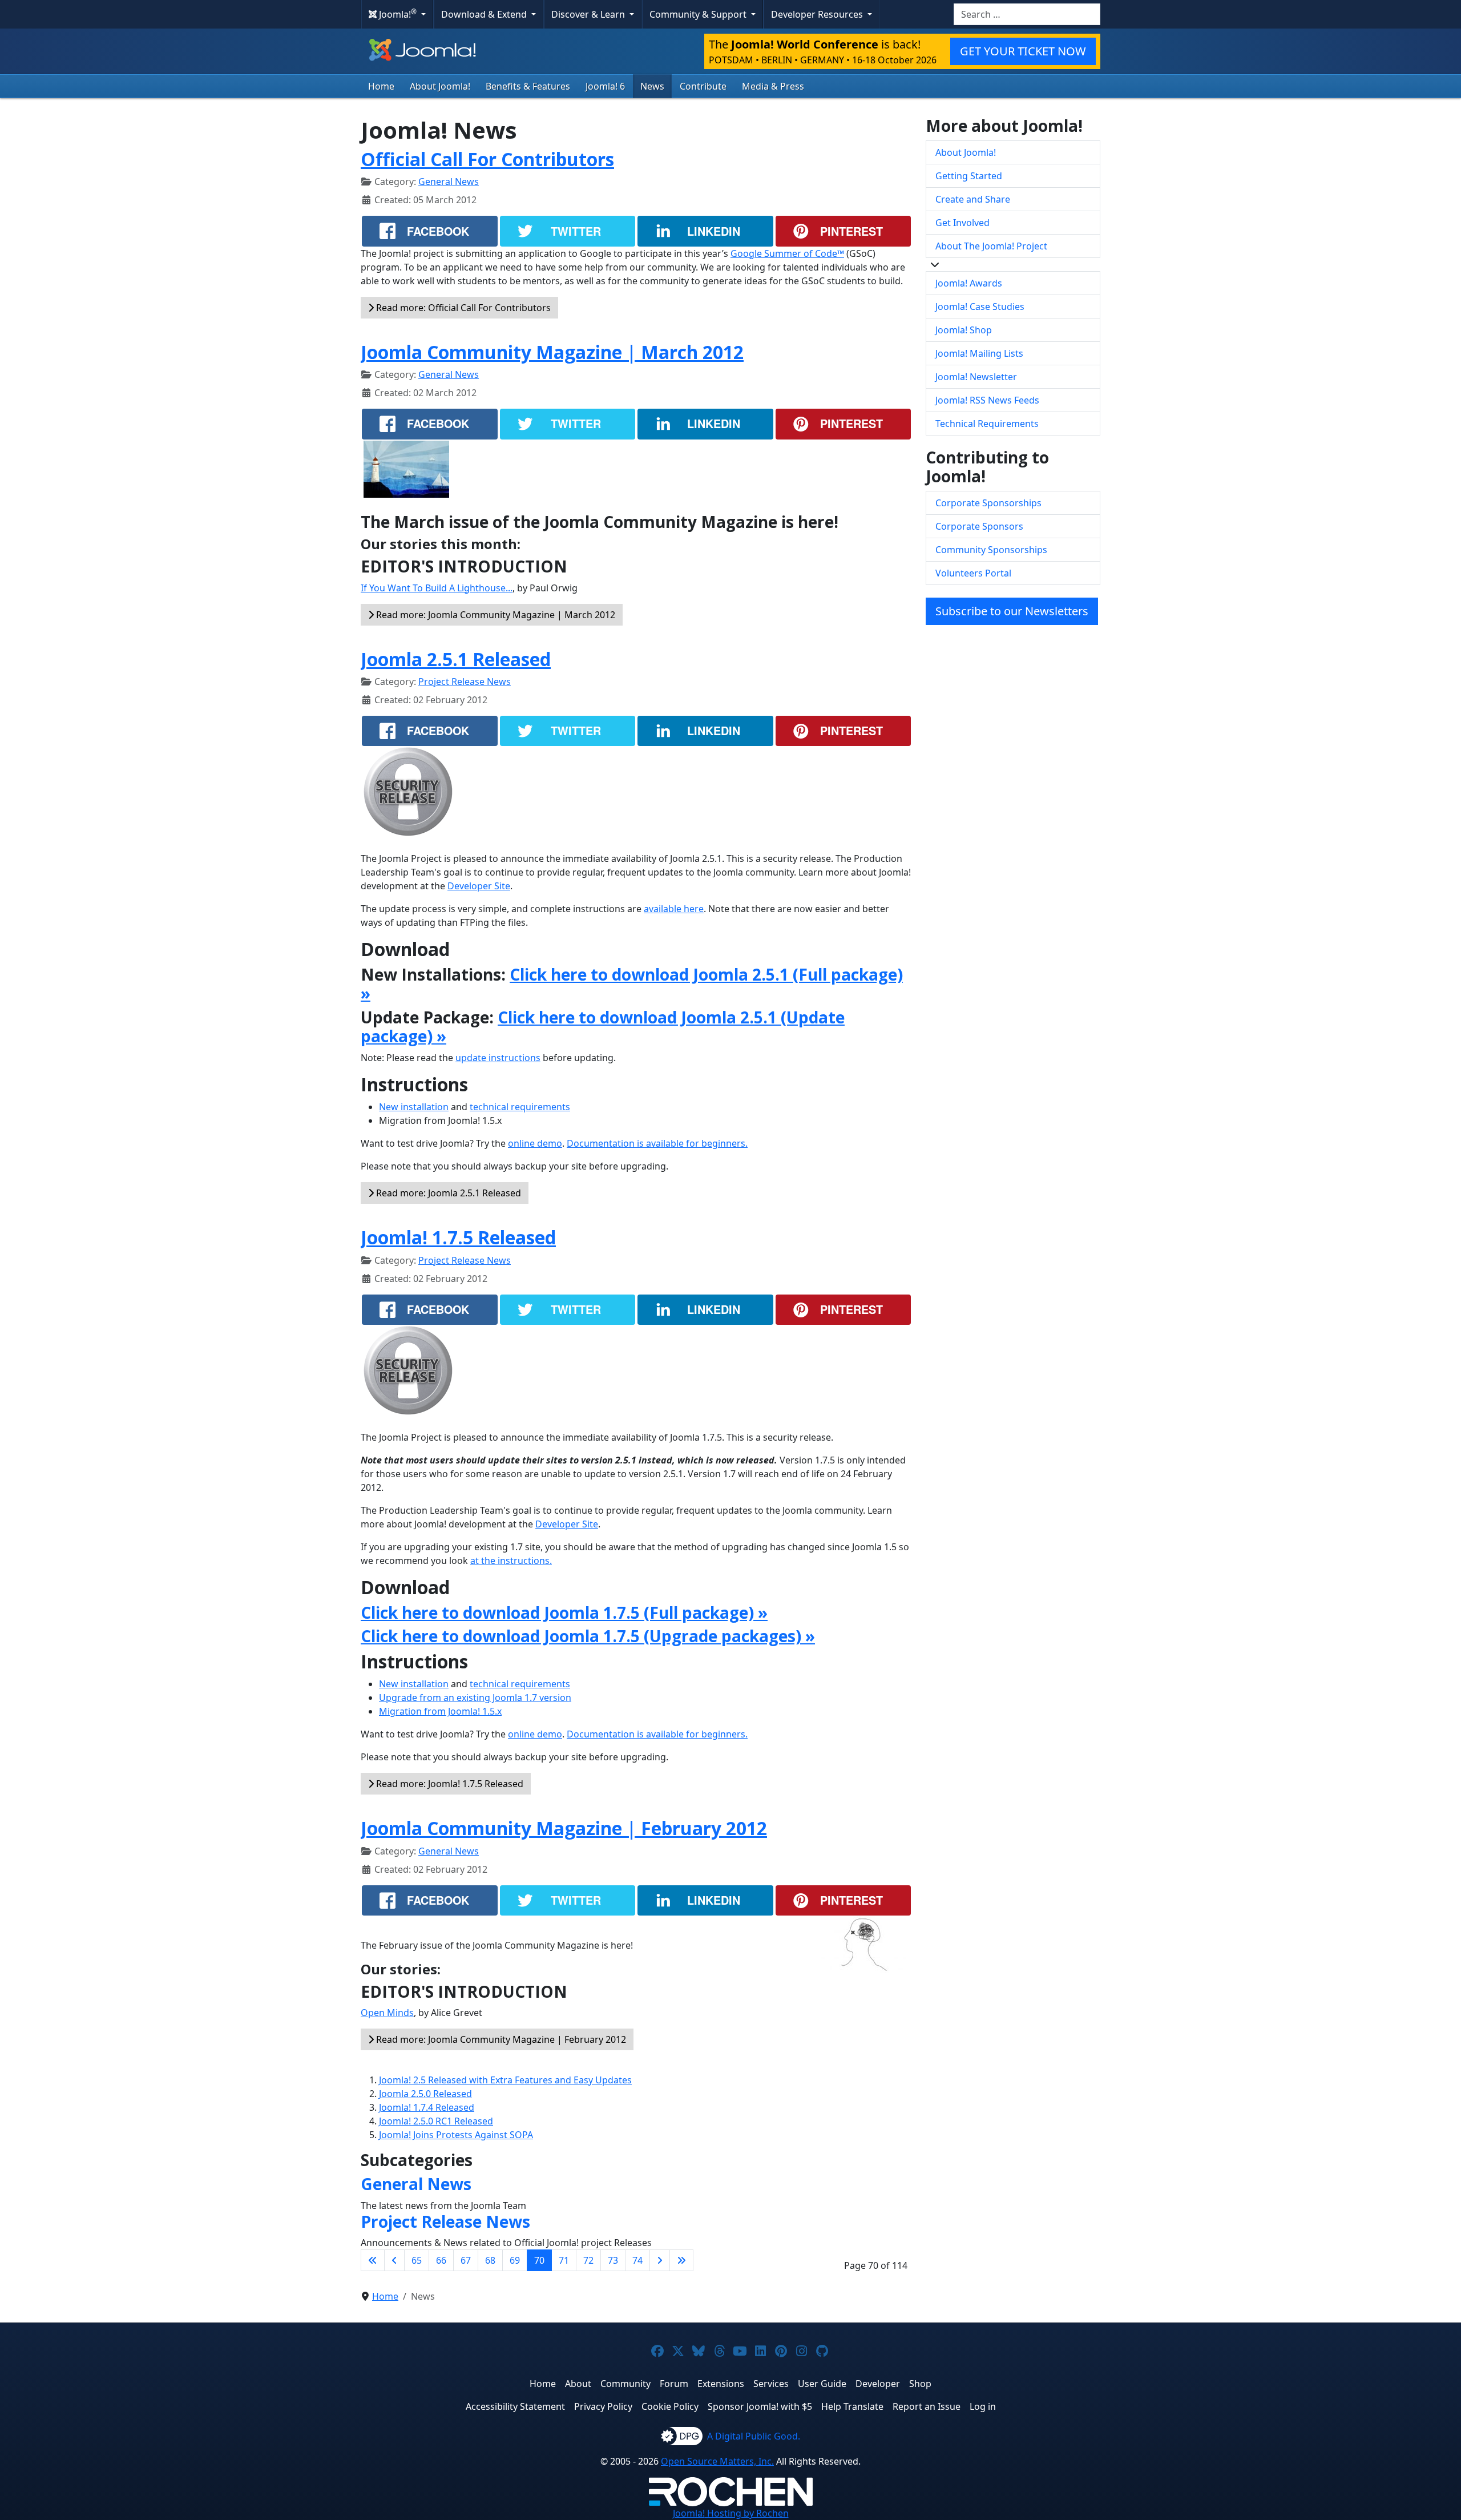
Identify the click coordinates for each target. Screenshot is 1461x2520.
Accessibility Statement (515, 2406)
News (652, 86)
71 (564, 2260)
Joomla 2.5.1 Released (456, 659)
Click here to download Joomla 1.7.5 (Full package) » (564, 1612)
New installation (414, 1107)
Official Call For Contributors (487, 159)
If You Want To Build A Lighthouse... (437, 588)
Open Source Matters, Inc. (717, 2461)
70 (539, 2260)
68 (490, 2260)
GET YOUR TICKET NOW (1023, 51)
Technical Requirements (987, 424)
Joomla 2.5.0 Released (425, 2094)
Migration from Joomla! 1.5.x (440, 1711)
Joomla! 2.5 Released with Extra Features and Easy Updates (505, 2080)
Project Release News (465, 682)
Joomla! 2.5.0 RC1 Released (436, 2121)
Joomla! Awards (969, 283)
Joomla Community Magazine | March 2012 (552, 352)
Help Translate (852, 2406)
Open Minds (387, 2013)
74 (637, 2260)
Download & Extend (485, 14)
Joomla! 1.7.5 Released (458, 1237)
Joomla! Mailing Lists (979, 353)
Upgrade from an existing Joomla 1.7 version (475, 1698)
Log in (983, 2406)
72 (588, 2260)
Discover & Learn (589, 14)
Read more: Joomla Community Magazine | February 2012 (500, 2039)
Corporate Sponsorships (988, 503)
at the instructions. (511, 1561)
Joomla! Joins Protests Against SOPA (456, 2135)
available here (674, 909)
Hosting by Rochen (731, 2513)
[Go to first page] (373, 2260)
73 (613, 2260)
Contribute (703, 86)
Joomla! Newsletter (976, 377)
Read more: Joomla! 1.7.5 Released (449, 1784)
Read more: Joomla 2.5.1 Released (447, 1193)
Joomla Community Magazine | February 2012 (564, 1828)
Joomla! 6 (605, 86)
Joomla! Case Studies (980, 307)
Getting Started (969, 176)
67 (466, 2260)
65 (417, 2260)
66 (441, 2260)
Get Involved (962, 223)
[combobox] (1027, 14)
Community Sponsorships (991, 550)
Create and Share (973, 199)
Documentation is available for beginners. (657, 1143)
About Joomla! (440, 86)
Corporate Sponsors (979, 526)
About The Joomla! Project (991, 246)
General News (449, 182)
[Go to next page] (660, 2260)
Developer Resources (818, 14)
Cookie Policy (670, 2406)
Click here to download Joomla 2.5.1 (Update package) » (603, 1027)
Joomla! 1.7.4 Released (427, 2107)
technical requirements (520, 1107)
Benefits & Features (528, 86)
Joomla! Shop (964, 330)
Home (381, 86)
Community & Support (699, 14)
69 (515, 2260)
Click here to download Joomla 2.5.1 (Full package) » (632, 984)
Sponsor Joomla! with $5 (760, 2406)
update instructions (498, 1058)
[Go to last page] (681, 2260)
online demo (535, 1143)
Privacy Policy (603, 2406)
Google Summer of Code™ (787, 253)
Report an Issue (927, 2406)
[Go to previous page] (394, 2260)
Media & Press (773, 86)
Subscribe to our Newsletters (1012, 611)
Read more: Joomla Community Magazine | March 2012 (495, 615)
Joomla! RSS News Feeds (987, 400)
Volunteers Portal (973, 573)
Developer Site (479, 886)
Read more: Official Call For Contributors (462, 308)
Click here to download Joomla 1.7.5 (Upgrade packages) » (588, 1636)
